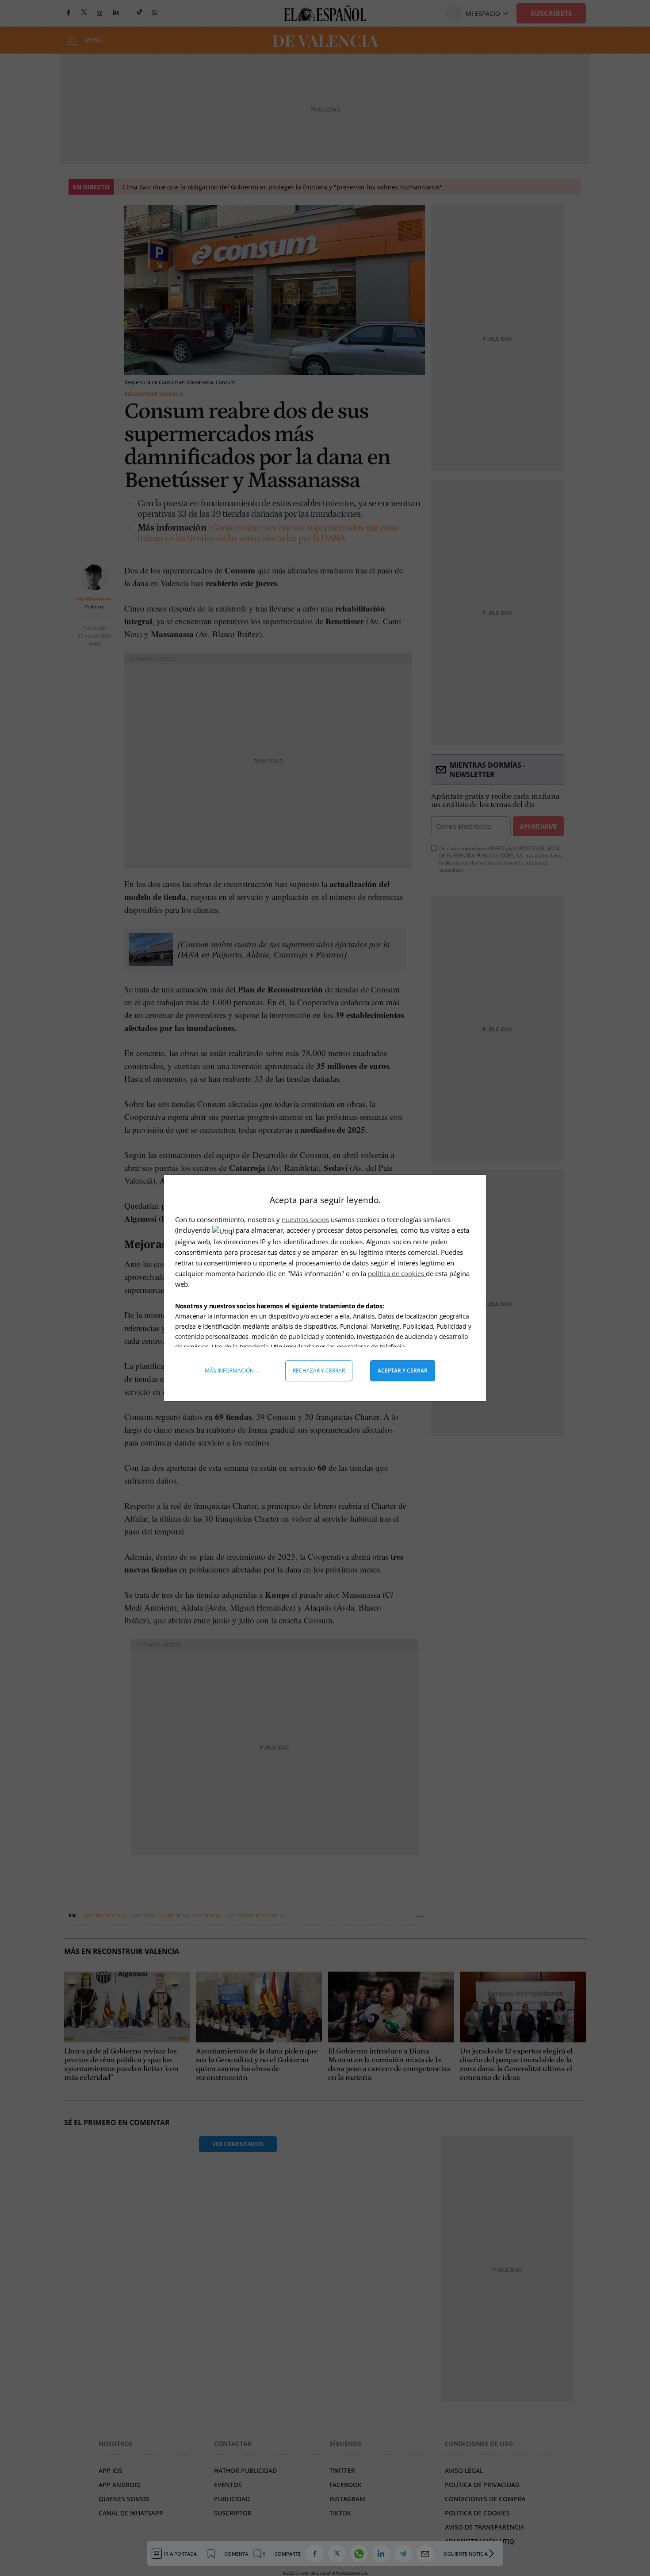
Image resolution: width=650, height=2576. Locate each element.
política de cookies (397, 1273)
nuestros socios (305, 1219)
